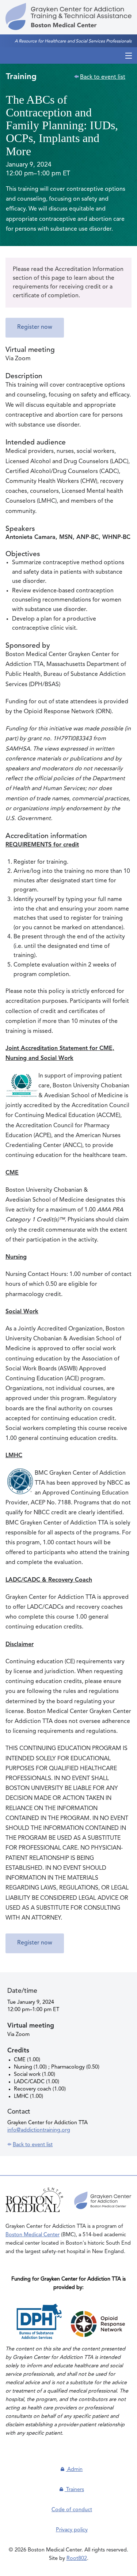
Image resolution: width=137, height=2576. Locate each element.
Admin (74, 2469)
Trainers (74, 2490)
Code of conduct (72, 2510)
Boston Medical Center (33, 2235)
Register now (35, 327)
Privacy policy (72, 2530)
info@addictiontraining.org (39, 2130)
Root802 (77, 2558)
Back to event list (103, 77)
